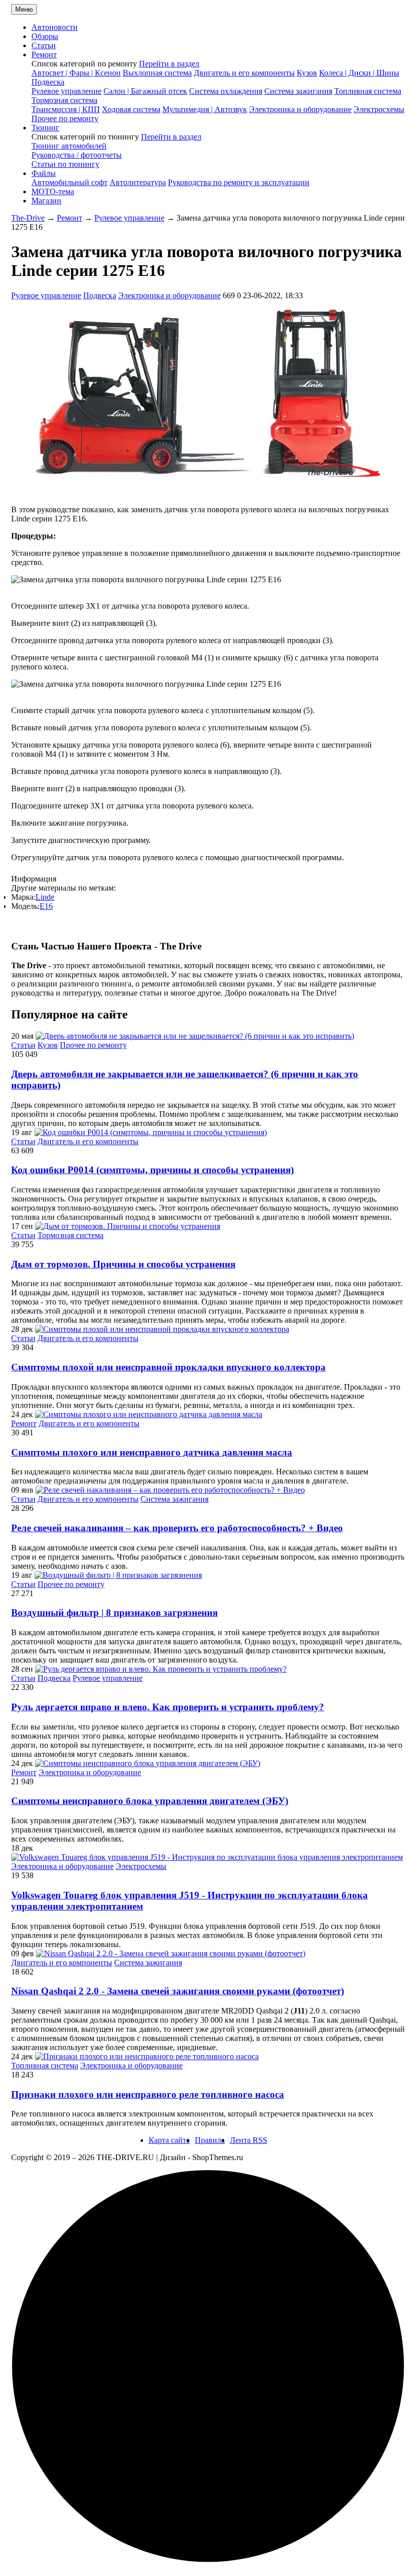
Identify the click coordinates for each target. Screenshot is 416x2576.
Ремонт (70, 218)
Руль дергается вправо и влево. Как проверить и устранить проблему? (168, 1707)
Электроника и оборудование (300, 109)
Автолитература (138, 182)
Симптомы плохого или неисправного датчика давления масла (152, 1452)
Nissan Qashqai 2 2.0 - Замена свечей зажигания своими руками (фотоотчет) (178, 1991)
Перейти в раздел (169, 64)
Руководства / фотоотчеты (77, 155)
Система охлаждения (226, 91)
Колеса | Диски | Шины (359, 73)
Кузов (307, 73)
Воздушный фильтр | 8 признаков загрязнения (114, 1613)
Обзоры (45, 36)
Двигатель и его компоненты (244, 73)
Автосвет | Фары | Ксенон (76, 73)
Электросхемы (379, 109)
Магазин (46, 201)
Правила (210, 2140)
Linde (45, 897)
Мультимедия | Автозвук (205, 109)
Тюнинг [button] (45, 128)
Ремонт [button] (44, 55)
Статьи (44, 45)
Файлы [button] (44, 173)
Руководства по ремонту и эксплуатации (239, 182)
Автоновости (55, 27)
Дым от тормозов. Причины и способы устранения (123, 1264)
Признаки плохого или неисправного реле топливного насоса (148, 2094)
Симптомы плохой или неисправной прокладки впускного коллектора (168, 1367)
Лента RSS (249, 2140)
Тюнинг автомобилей (69, 146)
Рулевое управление (66, 91)
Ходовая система (131, 109)
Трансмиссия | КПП (66, 109)
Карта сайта (169, 2140)
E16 (46, 906)
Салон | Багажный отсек (145, 91)
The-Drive (28, 218)
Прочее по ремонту (65, 118)
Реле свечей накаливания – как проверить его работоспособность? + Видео (177, 1528)
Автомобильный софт (70, 182)
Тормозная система (64, 100)
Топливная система (368, 91)
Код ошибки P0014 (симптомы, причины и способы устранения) (152, 1170)
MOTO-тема (53, 191)
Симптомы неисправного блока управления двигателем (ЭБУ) (150, 1801)
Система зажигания (298, 91)
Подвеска (48, 82)
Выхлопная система (157, 73)
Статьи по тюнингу (65, 164)
